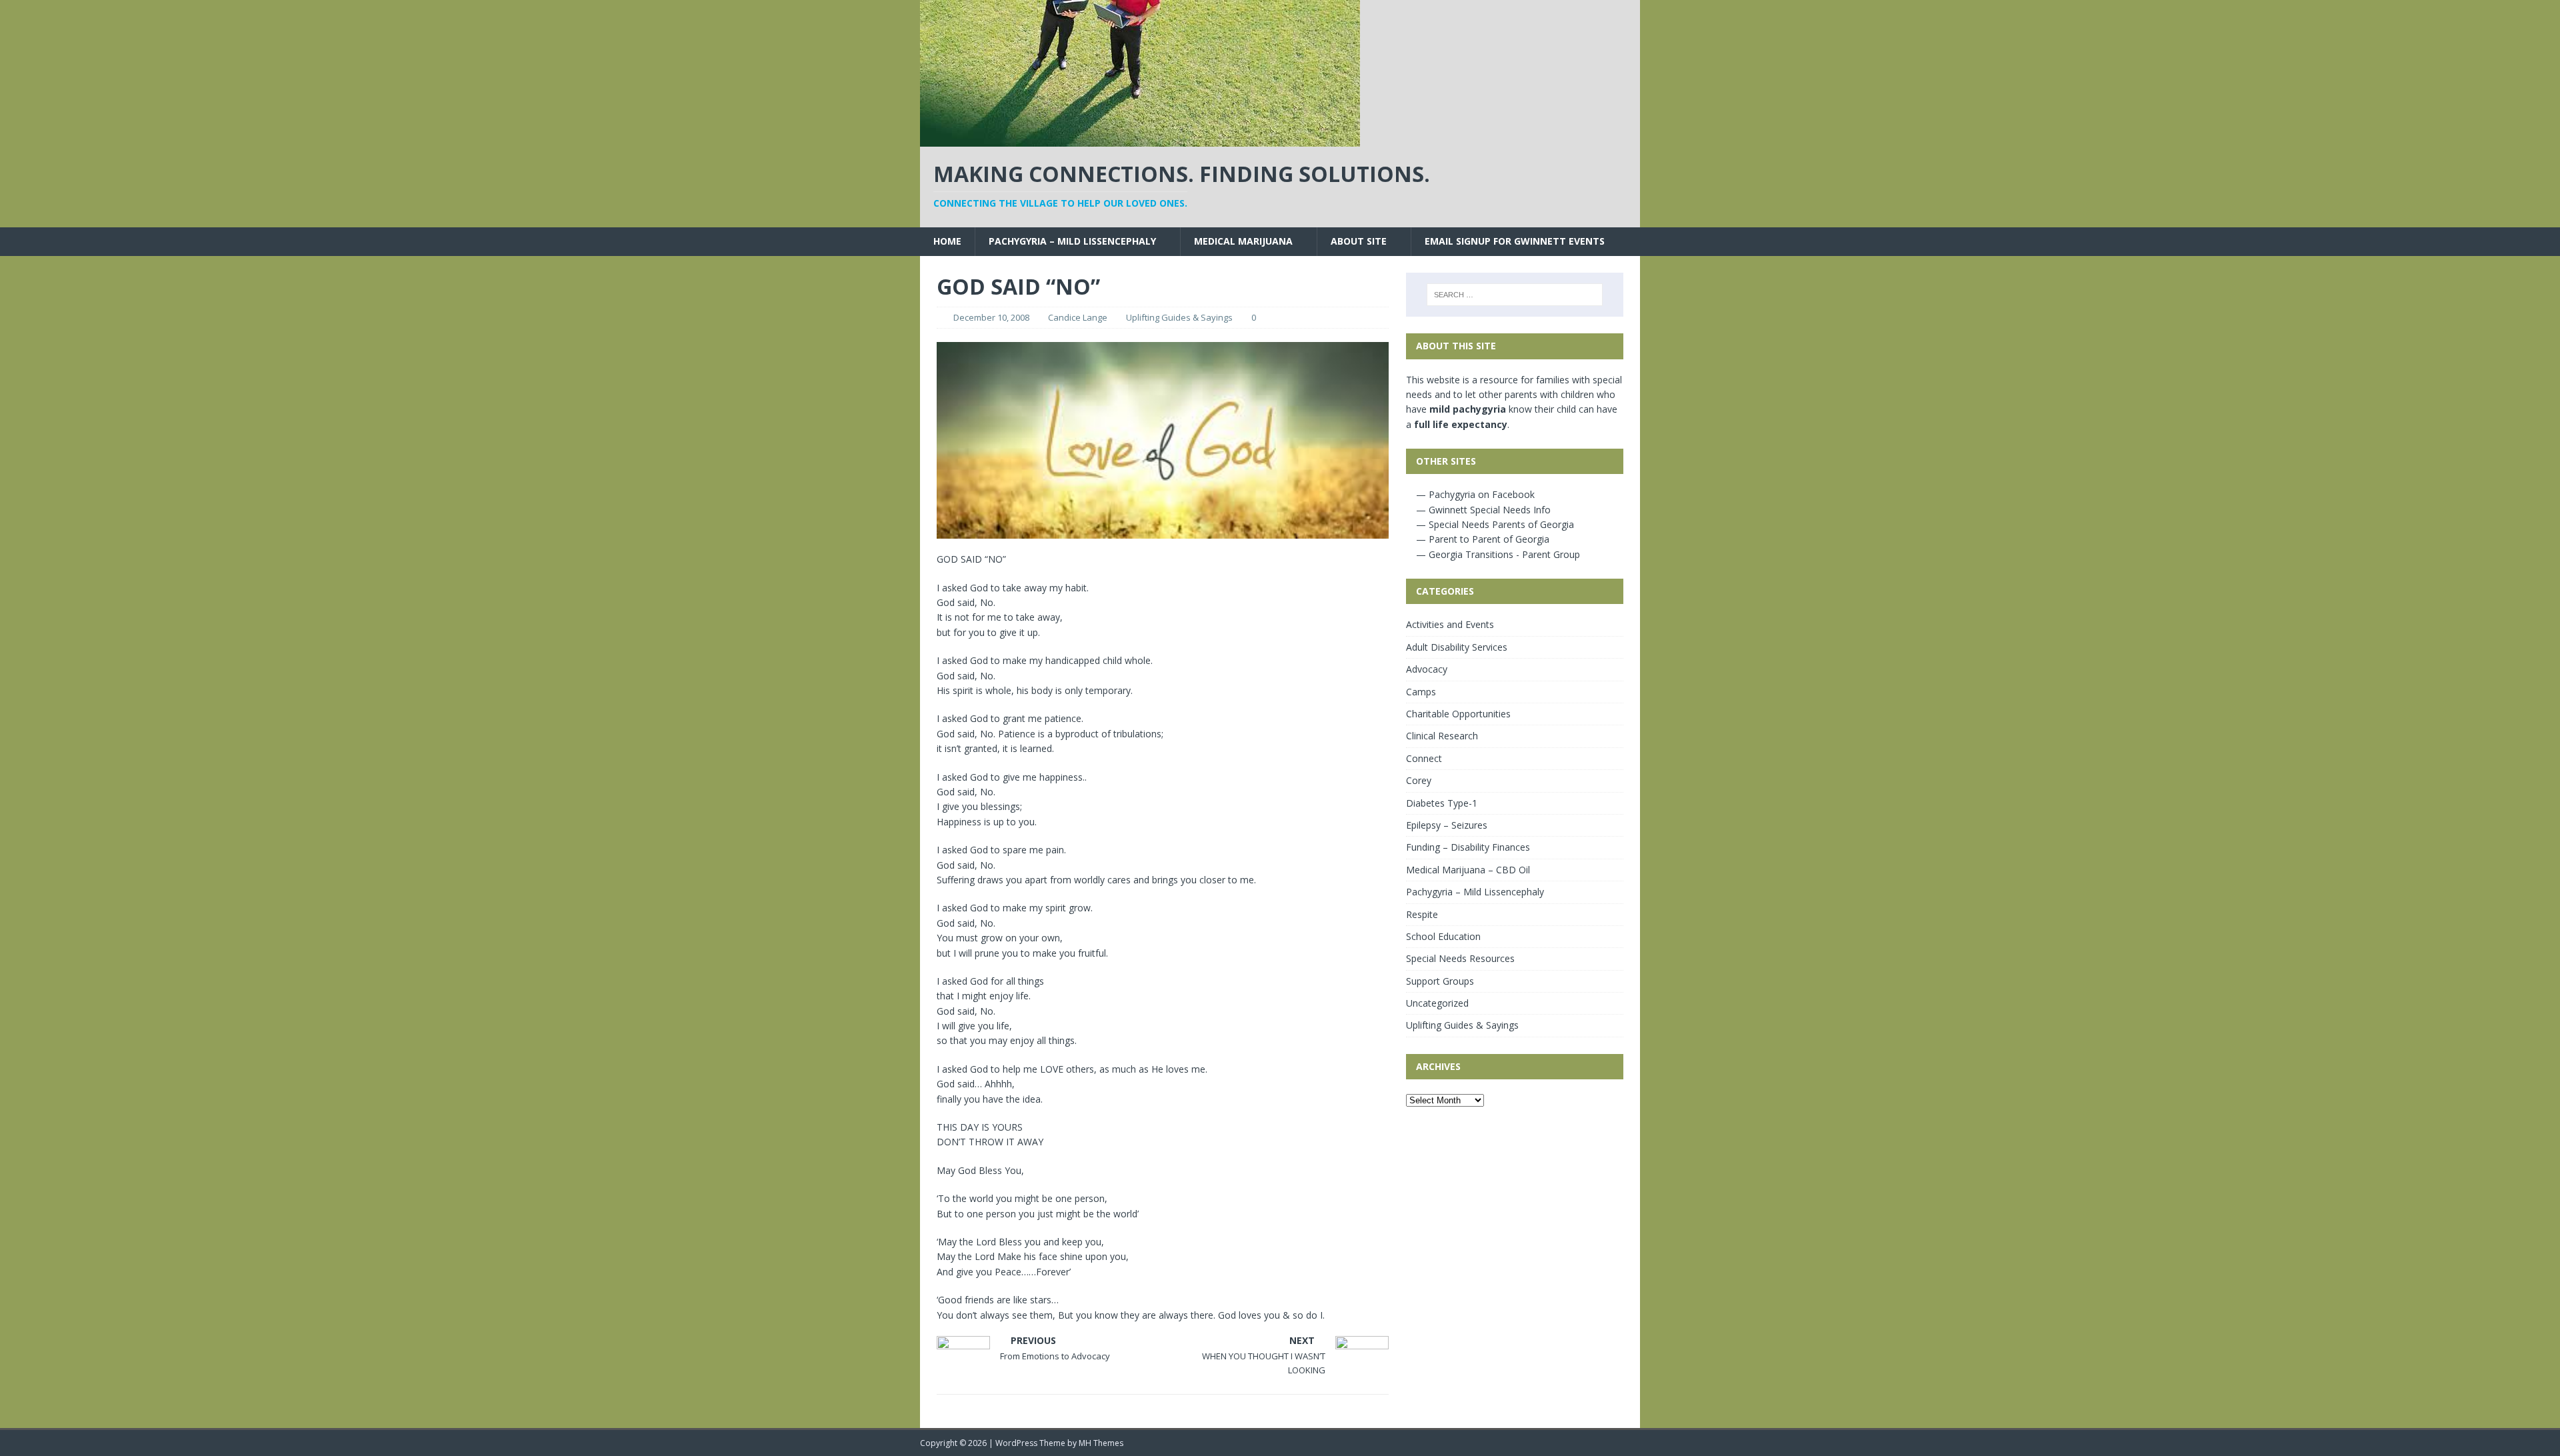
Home (947, 241)
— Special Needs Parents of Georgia (1494, 524)
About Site (1359, 241)
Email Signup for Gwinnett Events (1515, 241)
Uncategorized (1437, 1003)
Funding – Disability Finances (1468, 847)
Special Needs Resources (1460, 958)
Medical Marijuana (1243, 241)
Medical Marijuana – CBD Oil (1468, 870)
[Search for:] (1515, 295)
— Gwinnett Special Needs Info (1482, 510)
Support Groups (1440, 981)
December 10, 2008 (991, 317)
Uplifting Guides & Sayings (1179, 317)
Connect (1424, 758)
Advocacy (1427, 669)
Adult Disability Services (1457, 647)
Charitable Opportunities (1458, 714)
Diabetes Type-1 (1442, 803)
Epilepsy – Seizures (1447, 825)
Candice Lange (1078, 317)
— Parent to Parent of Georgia (1481, 539)
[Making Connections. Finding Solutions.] (1140, 139)
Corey (1419, 780)
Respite (1422, 914)
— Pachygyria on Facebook (1474, 494)
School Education (1443, 936)
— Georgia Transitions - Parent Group (1497, 554)
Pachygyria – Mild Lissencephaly (1072, 241)
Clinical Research (1442, 736)
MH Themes (1101, 1443)
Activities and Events (1450, 624)
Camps (1421, 692)
